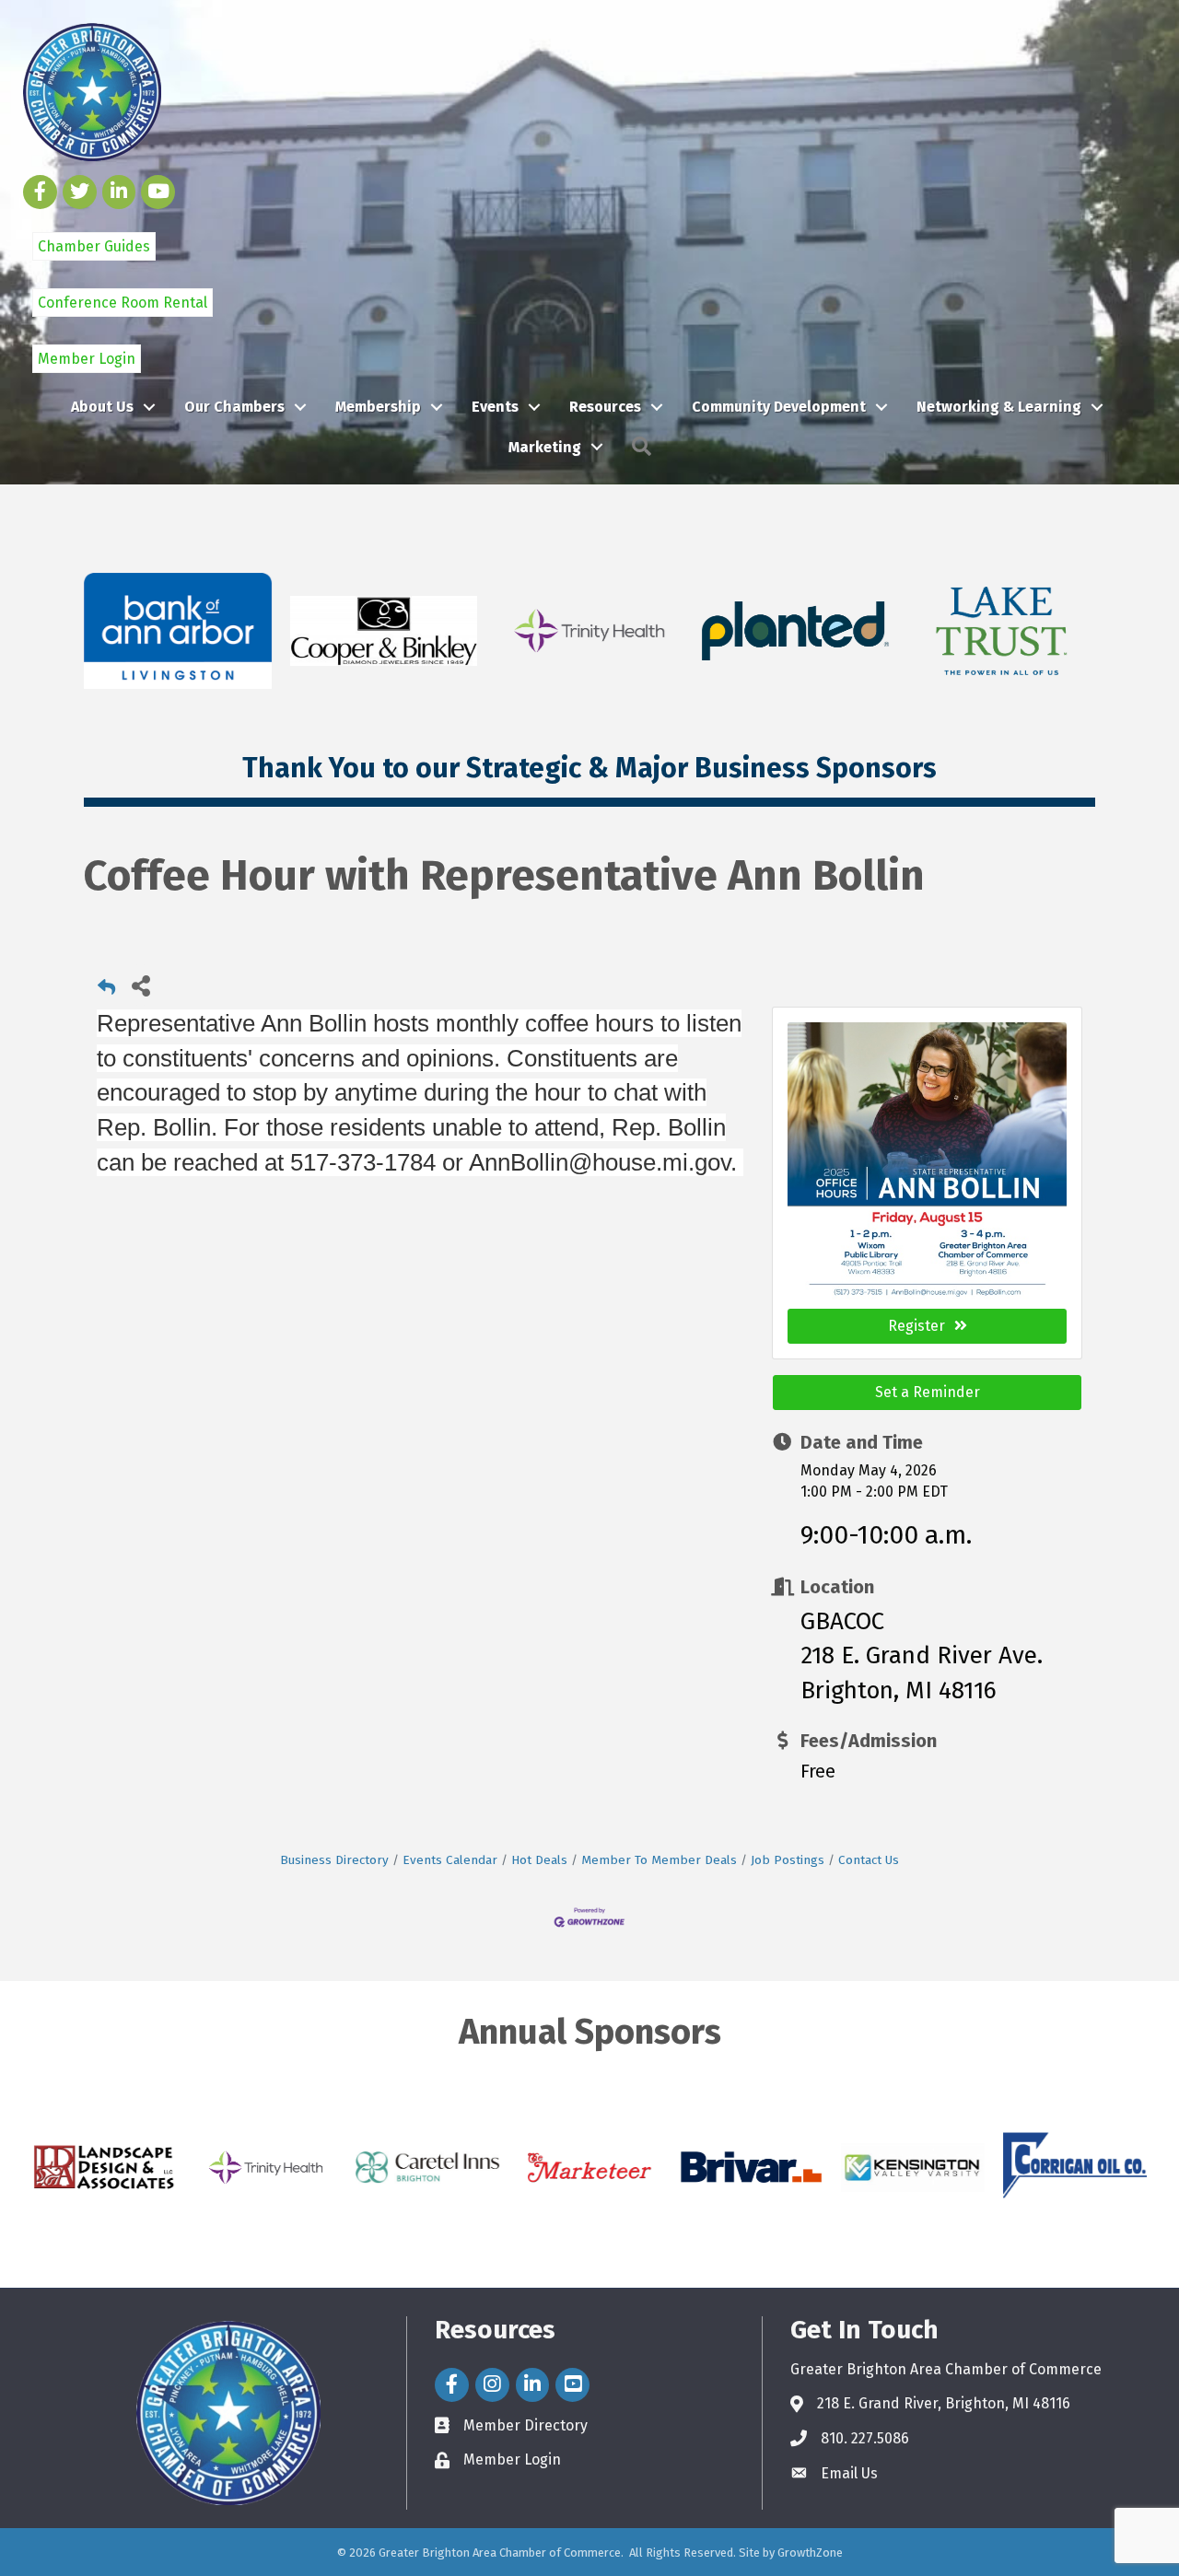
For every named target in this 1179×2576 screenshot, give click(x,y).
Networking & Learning (999, 407)
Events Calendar (450, 1860)
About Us (102, 407)
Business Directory (334, 1860)
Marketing (545, 447)
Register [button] (916, 1326)
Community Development (779, 407)
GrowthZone (810, 2553)
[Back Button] (106, 991)
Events (495, 407)
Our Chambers (234, 407)
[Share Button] (140, 985)
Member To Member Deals (659, 1860)
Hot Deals (539, 1860)
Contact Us (869, 1860)
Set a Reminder (928, 1392)
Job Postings (788, 1860)
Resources (605, 407)
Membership (378, 407)
